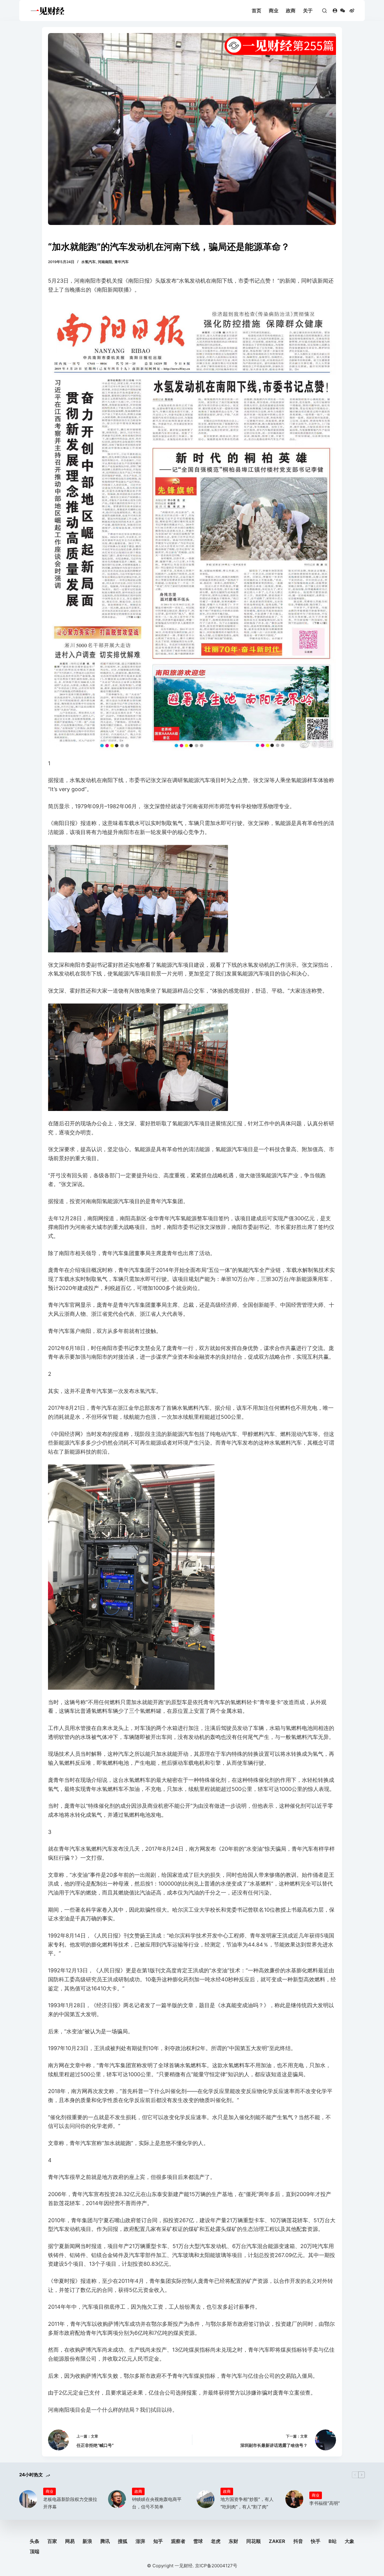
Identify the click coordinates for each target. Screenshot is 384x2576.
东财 (233, 2541)
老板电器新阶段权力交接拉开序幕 (70, 2503)
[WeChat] (343, 11)
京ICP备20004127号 (216, 2566)
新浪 (87, 2541)
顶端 (34, 2551)
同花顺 (253, 2541)
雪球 (198, 2541)
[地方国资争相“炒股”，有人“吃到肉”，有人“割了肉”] (205, 2499)
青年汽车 (121, 262)
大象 (349, 2541)
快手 (316, 2541)
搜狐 (123, 2541)
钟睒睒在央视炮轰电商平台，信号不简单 (157, 2503)
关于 (308, 11)
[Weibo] (352, 11)
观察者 (178, 2541)
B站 (333, 2541)
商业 (274, 11)
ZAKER (277, 2541)
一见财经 (184, 2566)
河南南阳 (105, 262)
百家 (52, 2541)
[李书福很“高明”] (294, 2499)
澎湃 (140, 2541)
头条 (34, 2541)
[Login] (335, 11)
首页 (256, 11)
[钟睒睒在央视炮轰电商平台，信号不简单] (117, 2499)
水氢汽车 (88, 262)
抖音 (298, 2541)
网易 (70, 2541)
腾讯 (105, 2541)
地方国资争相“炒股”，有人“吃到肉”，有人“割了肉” (247, 2503)
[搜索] (324, 11)
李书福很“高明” (325, 2503)
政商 (291, 11)
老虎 (216, 2541)
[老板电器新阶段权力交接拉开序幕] (28, 2499)
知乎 (158, 2541)
